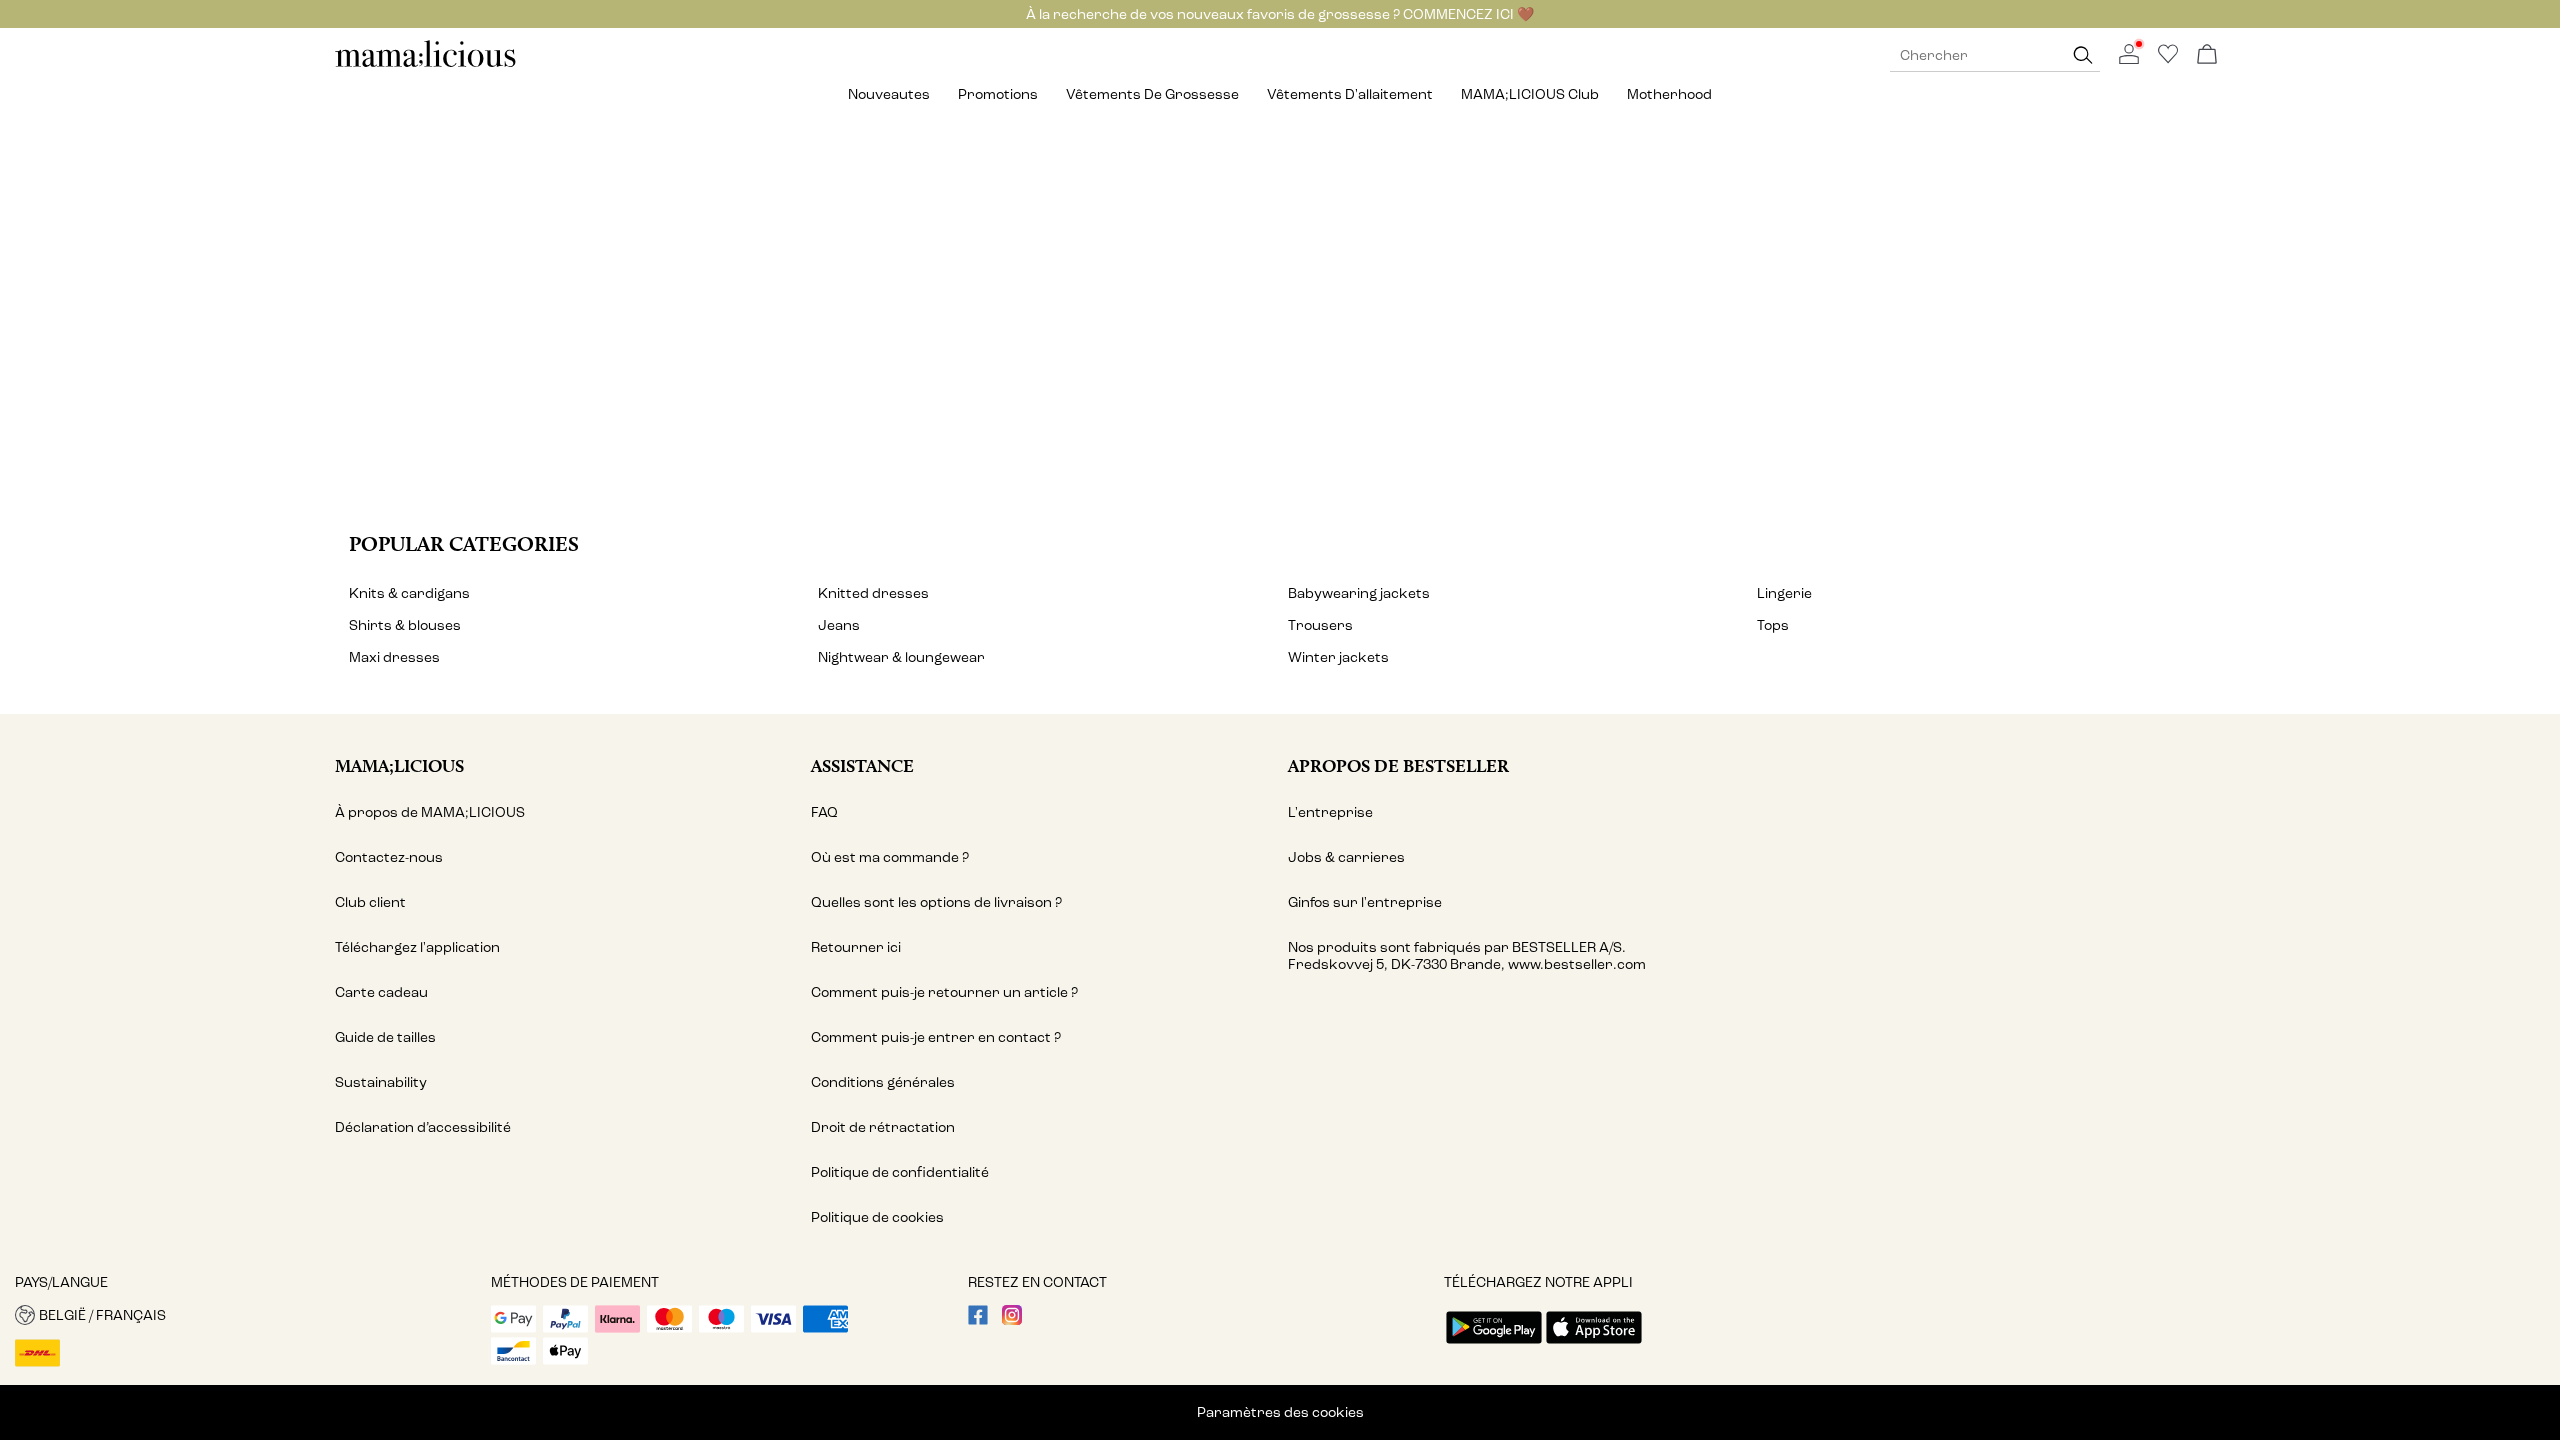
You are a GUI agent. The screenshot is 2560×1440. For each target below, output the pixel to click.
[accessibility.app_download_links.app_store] (1594, 1345)
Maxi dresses (394, 657)
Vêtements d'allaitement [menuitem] (1350, 94)
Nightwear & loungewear (901, 657)
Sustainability (381, 1082)
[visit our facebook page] (978, 1320)
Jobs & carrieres (1346, 857)
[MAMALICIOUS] (426, 64)
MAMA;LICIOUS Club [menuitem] (1530, 94)
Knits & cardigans (409, 593)
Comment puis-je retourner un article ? (944, 992)
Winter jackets (1338, 657)
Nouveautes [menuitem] (889, 94)
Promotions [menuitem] (998, 94)
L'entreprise (1330, 812)
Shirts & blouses (405, 625)
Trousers (1320, 625)
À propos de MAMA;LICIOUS (430, 812)
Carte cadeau (381, 992)
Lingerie (1784, 593)
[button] (245, 1315)
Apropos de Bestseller (1398, 765)
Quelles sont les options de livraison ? (936, 902)
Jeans (839, 625)
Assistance (862, 765)
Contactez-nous (389, 857)
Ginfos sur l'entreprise (1365, 902)
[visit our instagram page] (1012, 1320)
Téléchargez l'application (417, 947)
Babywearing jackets (1359, 593)
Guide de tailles (385, 1037)
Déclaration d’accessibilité (423, 1127)
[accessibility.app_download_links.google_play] (1494, 1345)
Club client (370, 902)
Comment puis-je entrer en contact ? (936, 1037)
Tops (1773, 625)
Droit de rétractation (883, 1127)
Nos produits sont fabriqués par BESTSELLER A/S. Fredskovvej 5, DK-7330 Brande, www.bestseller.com (1467, 956)
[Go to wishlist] (2168, 59)
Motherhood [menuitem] (1669, 94)
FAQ (824, 812)
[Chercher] (2083, 55)
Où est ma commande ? (890, 857)
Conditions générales (883, 1082)
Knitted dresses (873, 593)
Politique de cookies (877, 1217)
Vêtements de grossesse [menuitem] (1152, 94)
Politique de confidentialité (900, 1172)
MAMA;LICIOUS (399, 765)
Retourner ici (856, 947)
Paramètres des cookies (1280, 1412)
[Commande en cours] (2207, 55)
